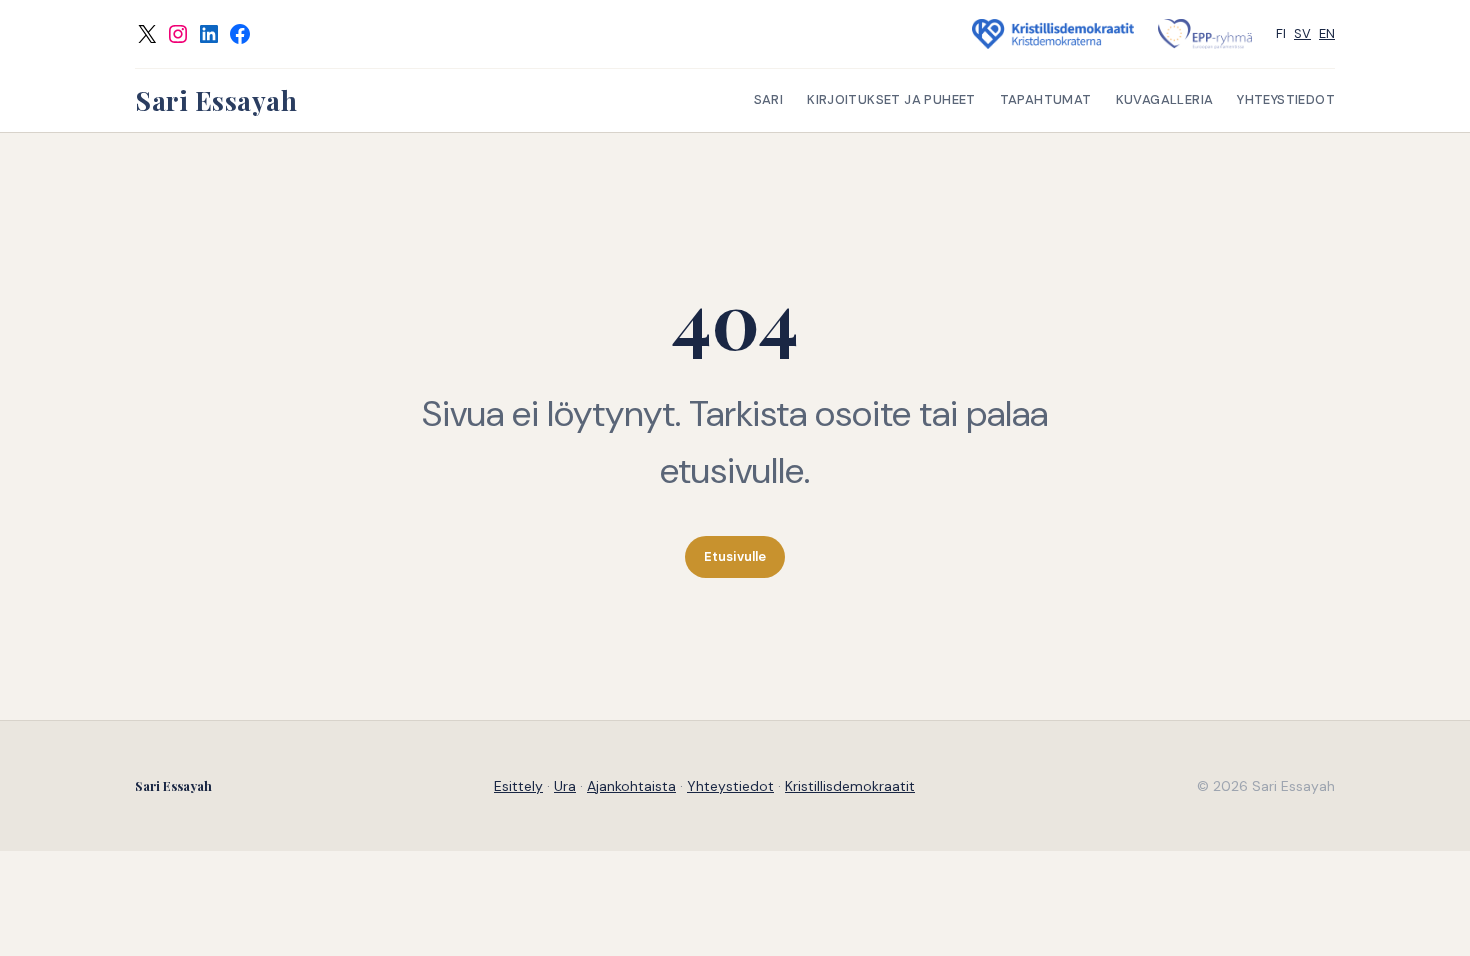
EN (1327, 33)
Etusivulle (735, 556)
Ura (565, 786)
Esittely (518, 786)
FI (1281, 33)
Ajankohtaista (631, 786)
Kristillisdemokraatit (850, 786)
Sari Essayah (216, 100)
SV (1302, 33)
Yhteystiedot (730, 786)
